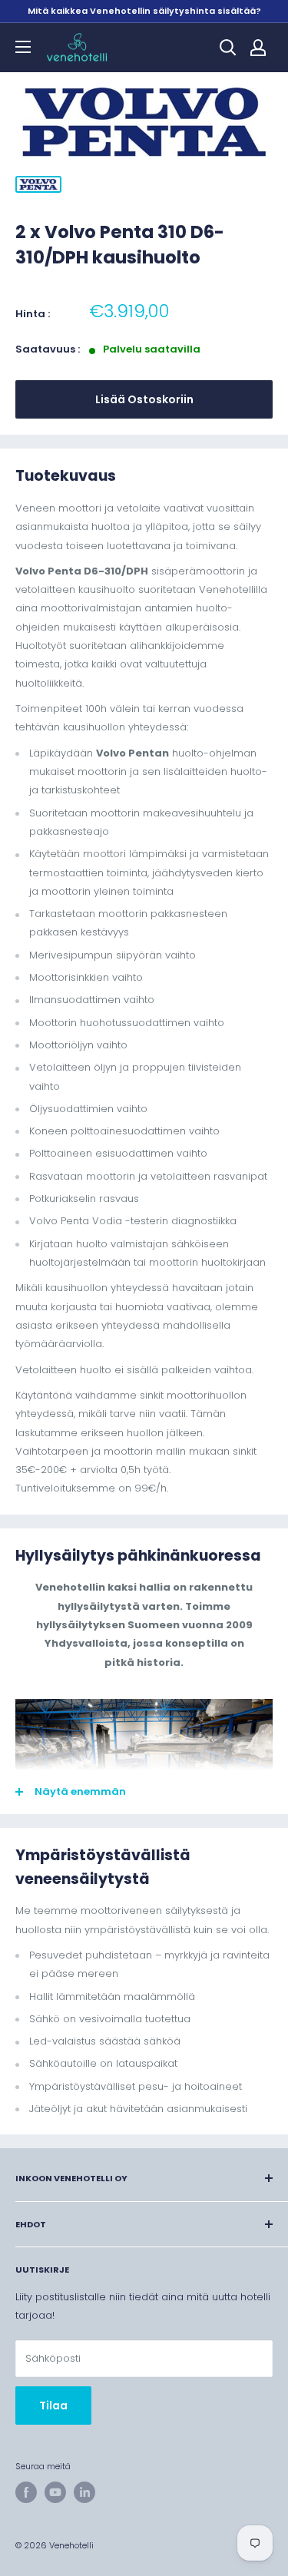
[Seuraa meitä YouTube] (55, 2492)
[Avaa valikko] (23, 47)
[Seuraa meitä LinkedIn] (84, 2492)
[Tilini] (258, 48)
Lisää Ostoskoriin (144, 399)
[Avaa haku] (228, 48)
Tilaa (53, 2405)
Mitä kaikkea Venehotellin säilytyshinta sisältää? (144, 11)
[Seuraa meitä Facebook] (26, 2492)
